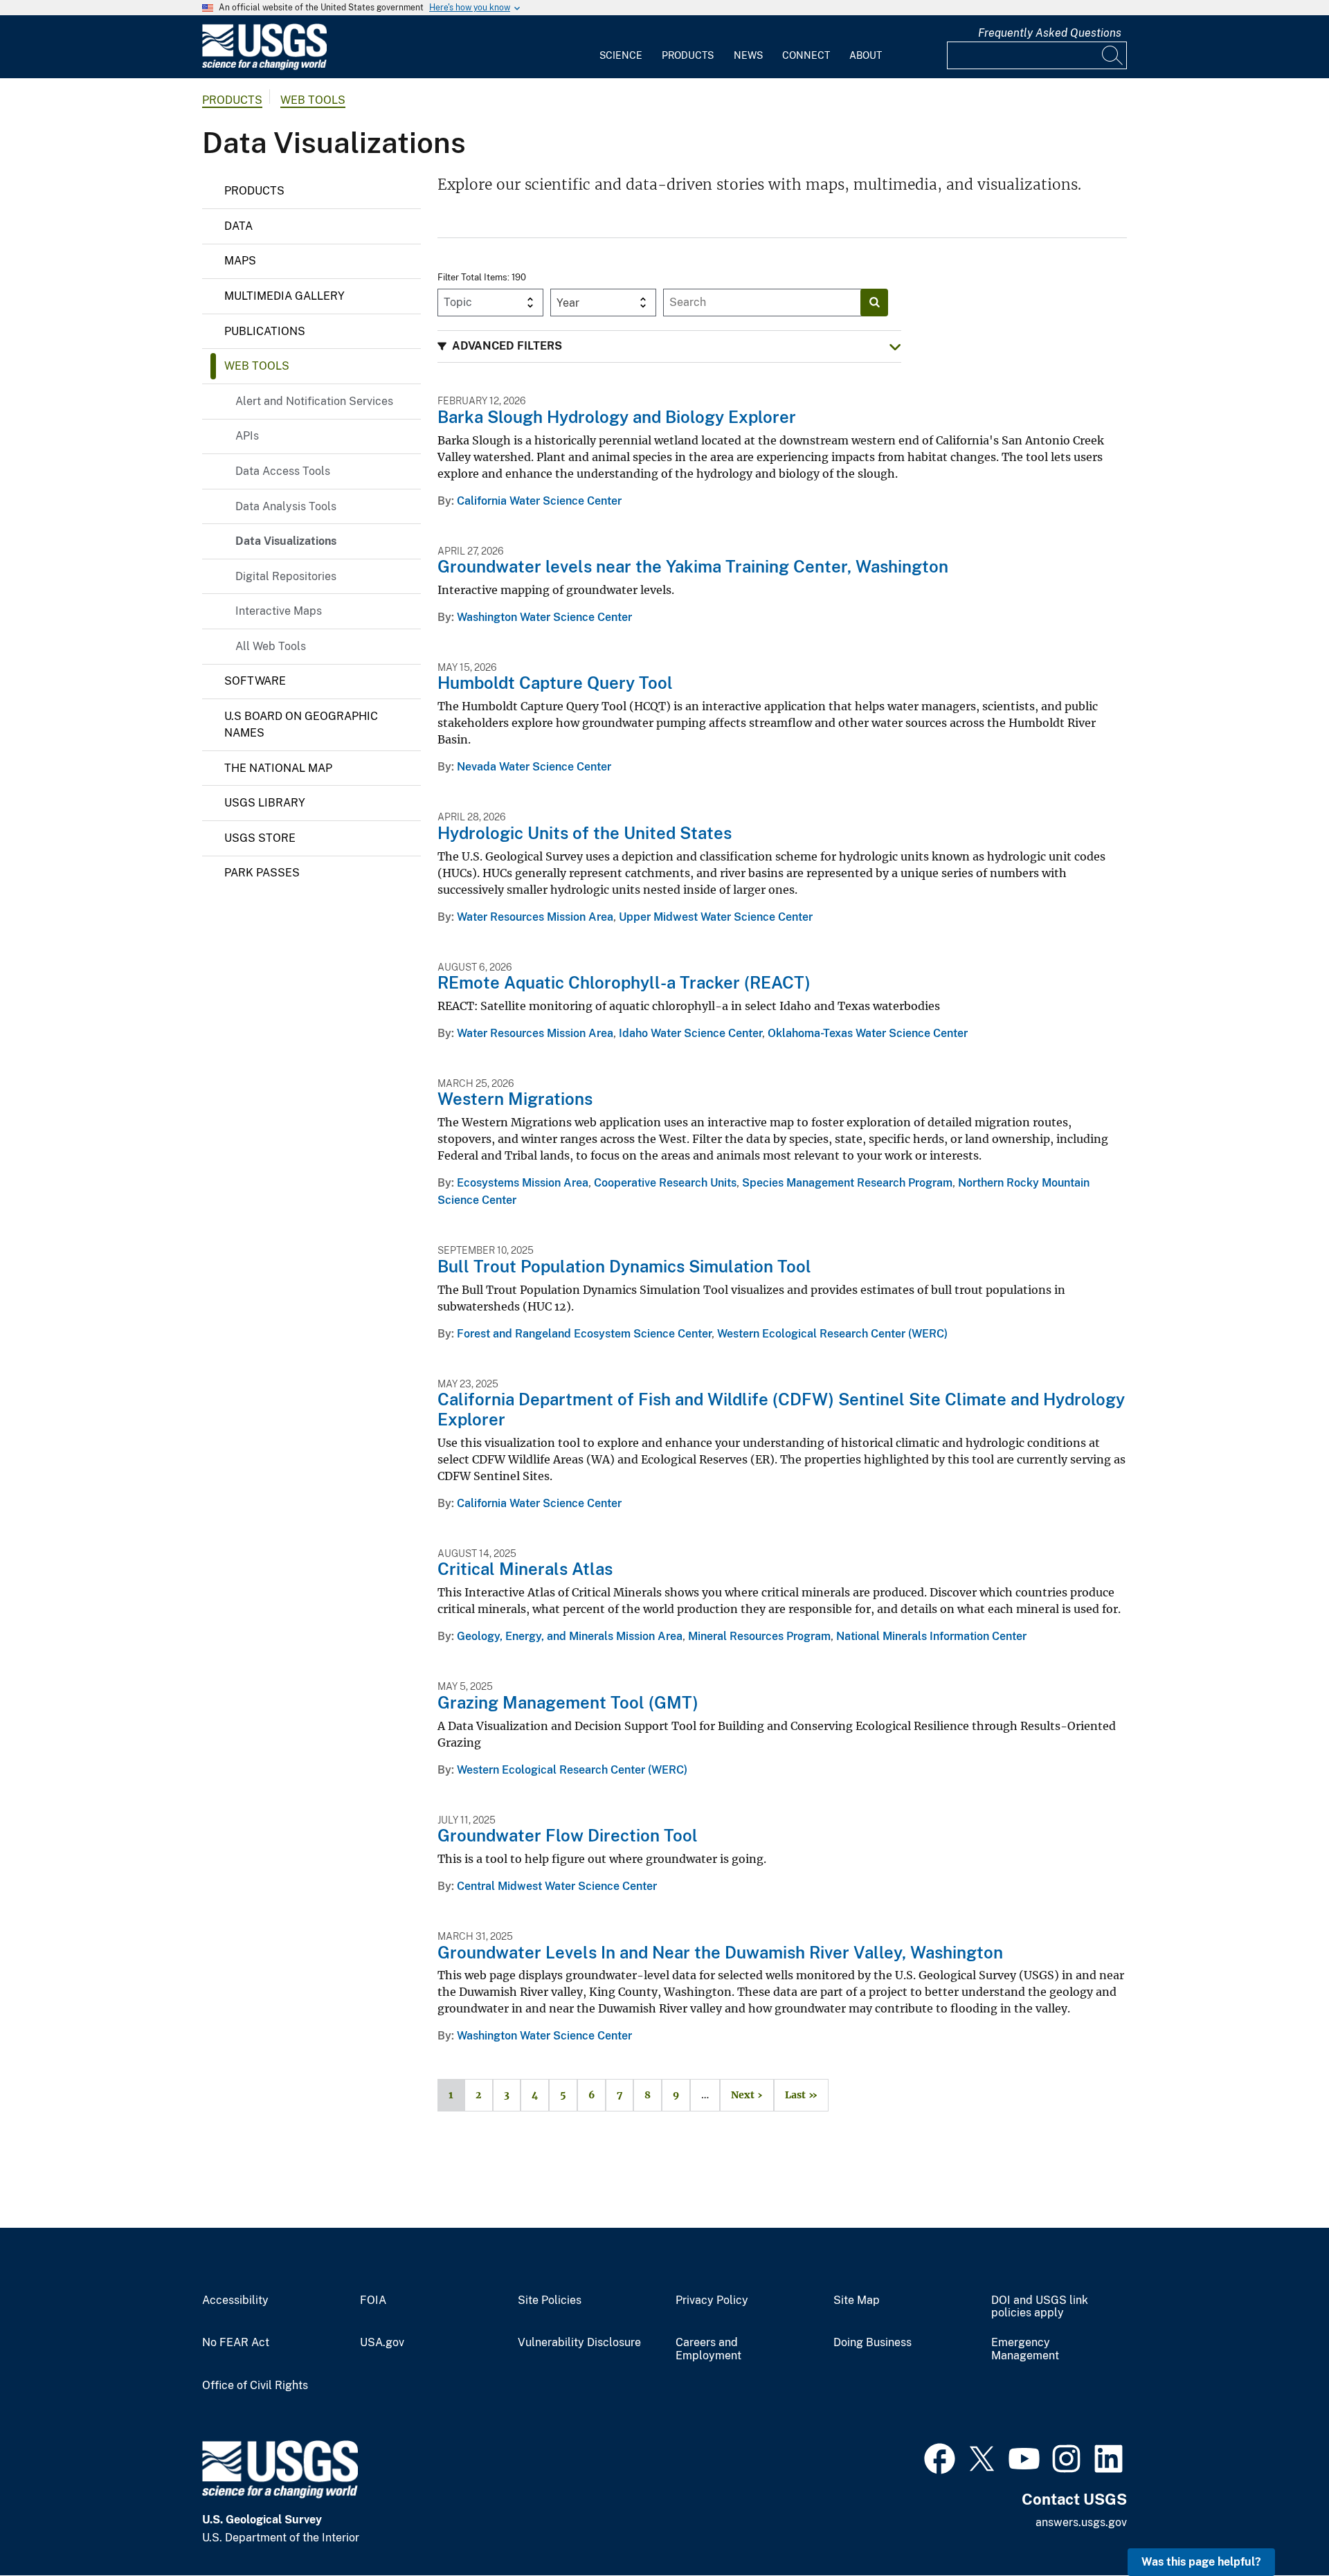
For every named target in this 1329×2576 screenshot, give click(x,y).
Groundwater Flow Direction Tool (568, 1835)
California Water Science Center (539, 501)
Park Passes (262, 873)
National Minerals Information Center (931, 1636)
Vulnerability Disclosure (579, 2343)
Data (238, 226)
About (866, 55)
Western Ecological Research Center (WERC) (832, 1334)
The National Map (278, 768)
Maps (240, 261)
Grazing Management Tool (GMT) (568, 1702)
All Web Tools (271, 646)
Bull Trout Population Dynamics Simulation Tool (624, 1266)
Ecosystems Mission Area (523, 1183)
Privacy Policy (712, 2300)
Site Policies (550, 2300)
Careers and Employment (708, 2349)
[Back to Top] (1279, 2526)
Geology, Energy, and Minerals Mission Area (570, 1636)
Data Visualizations (286, 541)
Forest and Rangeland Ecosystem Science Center (584, 1334)
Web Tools (313, 100)
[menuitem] (621, 47)
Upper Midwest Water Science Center (716, 917)
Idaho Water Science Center (690, 1033)
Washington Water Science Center (544, 617)
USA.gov (382, 2343)
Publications (265, 331)
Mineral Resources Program (759, 1636)
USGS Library (265, 803)
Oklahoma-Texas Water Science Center (868, 1033)
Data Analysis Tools (286, 506)
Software (255, 681)
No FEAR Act (236, 2343)
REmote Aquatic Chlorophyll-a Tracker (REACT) (624, 982)
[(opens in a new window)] (940, 2457)
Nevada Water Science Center (534, 767)
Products (688, 55)
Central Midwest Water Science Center (557, 1886)
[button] (669, 346)
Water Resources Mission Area (535, 917)
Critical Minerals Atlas (525, 1569)
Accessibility (235, 2300)
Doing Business (873, 2343)
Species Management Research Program (847, 1183)
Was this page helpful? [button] (1201, 2562)
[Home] (264, 67)
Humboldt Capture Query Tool (555, 683)
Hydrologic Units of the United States (585, 833)
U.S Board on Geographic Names (301, 724)
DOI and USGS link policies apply (1040, 2307)
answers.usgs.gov (1081, 2522)
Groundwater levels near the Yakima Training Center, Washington (693, 566)
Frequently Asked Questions (1050, 33)
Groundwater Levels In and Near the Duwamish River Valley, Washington (720, 1952)
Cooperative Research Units (665, 1183)
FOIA (373, 2300)
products (232, 100)
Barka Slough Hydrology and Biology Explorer (617, 417)
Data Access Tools (283, 471)
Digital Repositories (286, 576)
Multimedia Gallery (284, 296)
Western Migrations (515, 1099)
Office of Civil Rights (255, 2386)
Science (621, 55)
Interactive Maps (279, 611)
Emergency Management (1025, 2349)
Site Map (857, 2300)
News (748, 55)
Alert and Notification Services (314, 401)
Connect (806, 55)
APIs (247, 436)
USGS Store (260, 838)
